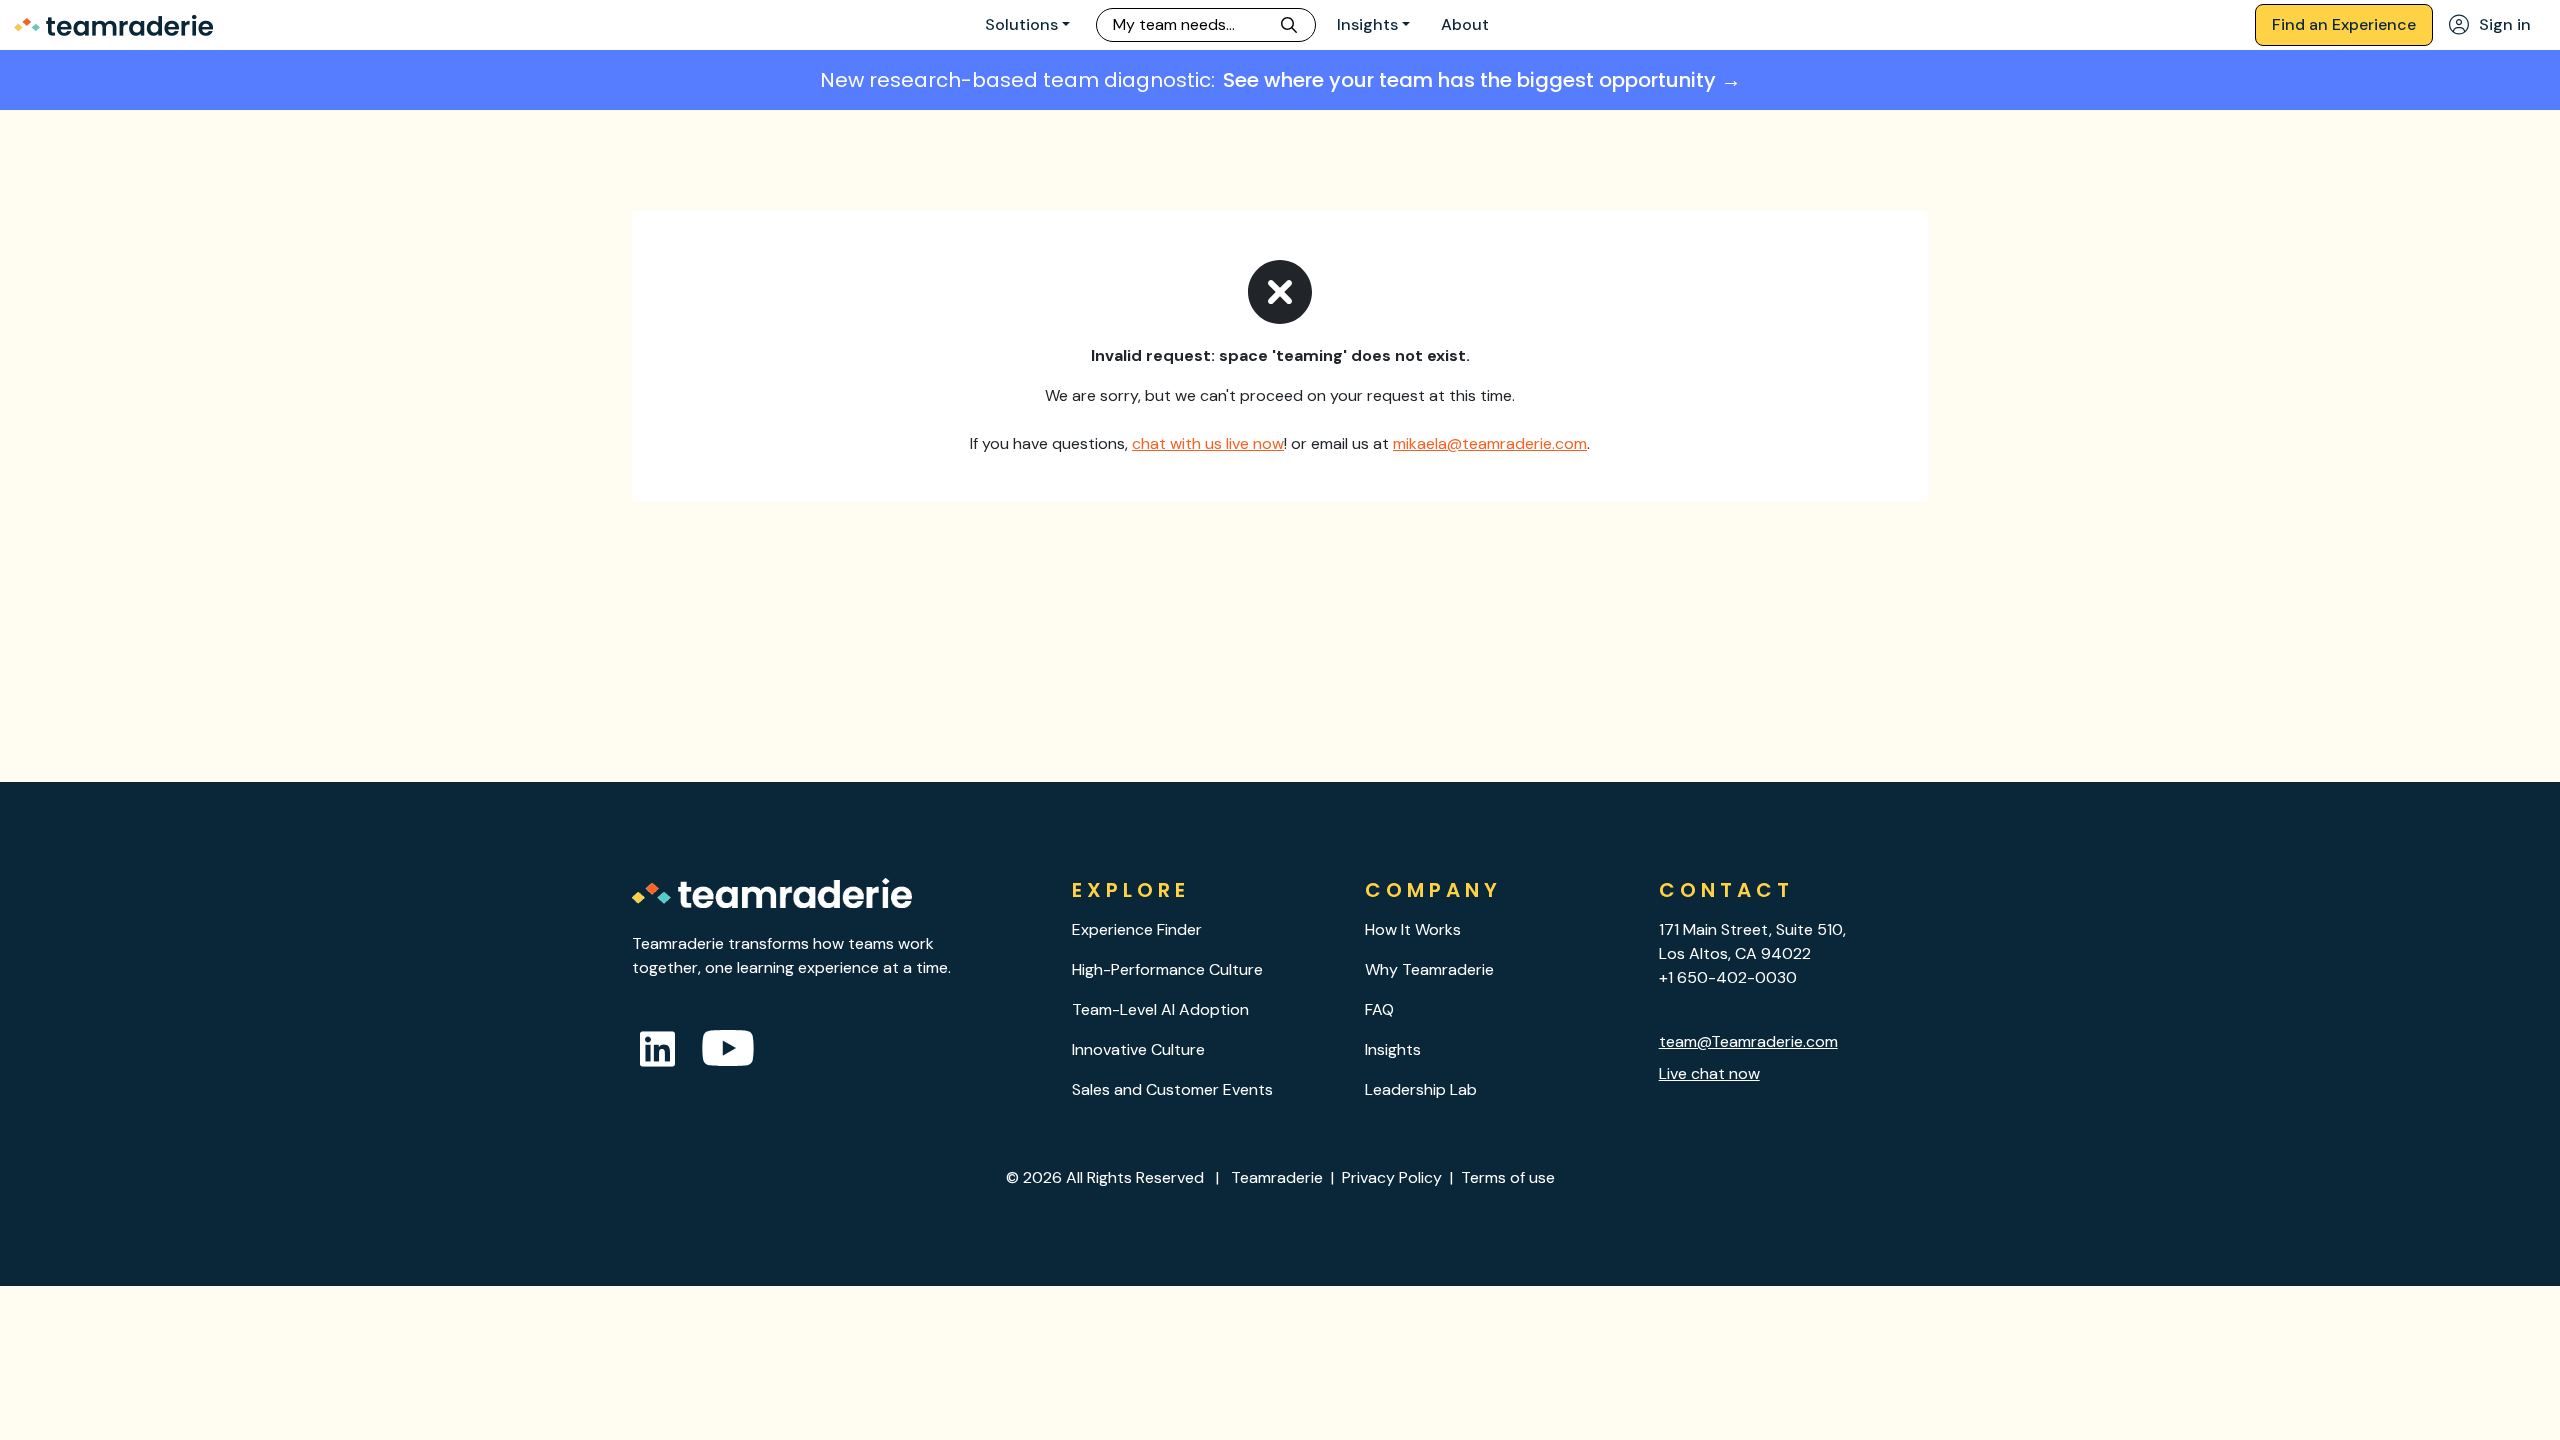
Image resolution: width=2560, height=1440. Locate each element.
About (1465, 24)
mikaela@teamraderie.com (1490, 443)
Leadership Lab (1421, 1089)
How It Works (1413, 929)
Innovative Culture (1138, 1049)
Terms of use (1508, 1177)
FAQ (1379, 1009)
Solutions (1021, 24)
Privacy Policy (1392, 1177)
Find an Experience (2344, 24)
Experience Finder (1137, 929)
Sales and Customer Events (1172, 1089)
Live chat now (1709, 1073)
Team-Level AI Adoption (1160, 1009)
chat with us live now (1208, 443)
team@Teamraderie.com (1748, 1041)
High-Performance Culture (1167, 969)
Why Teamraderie (1429, 969)
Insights (1367, 24)
